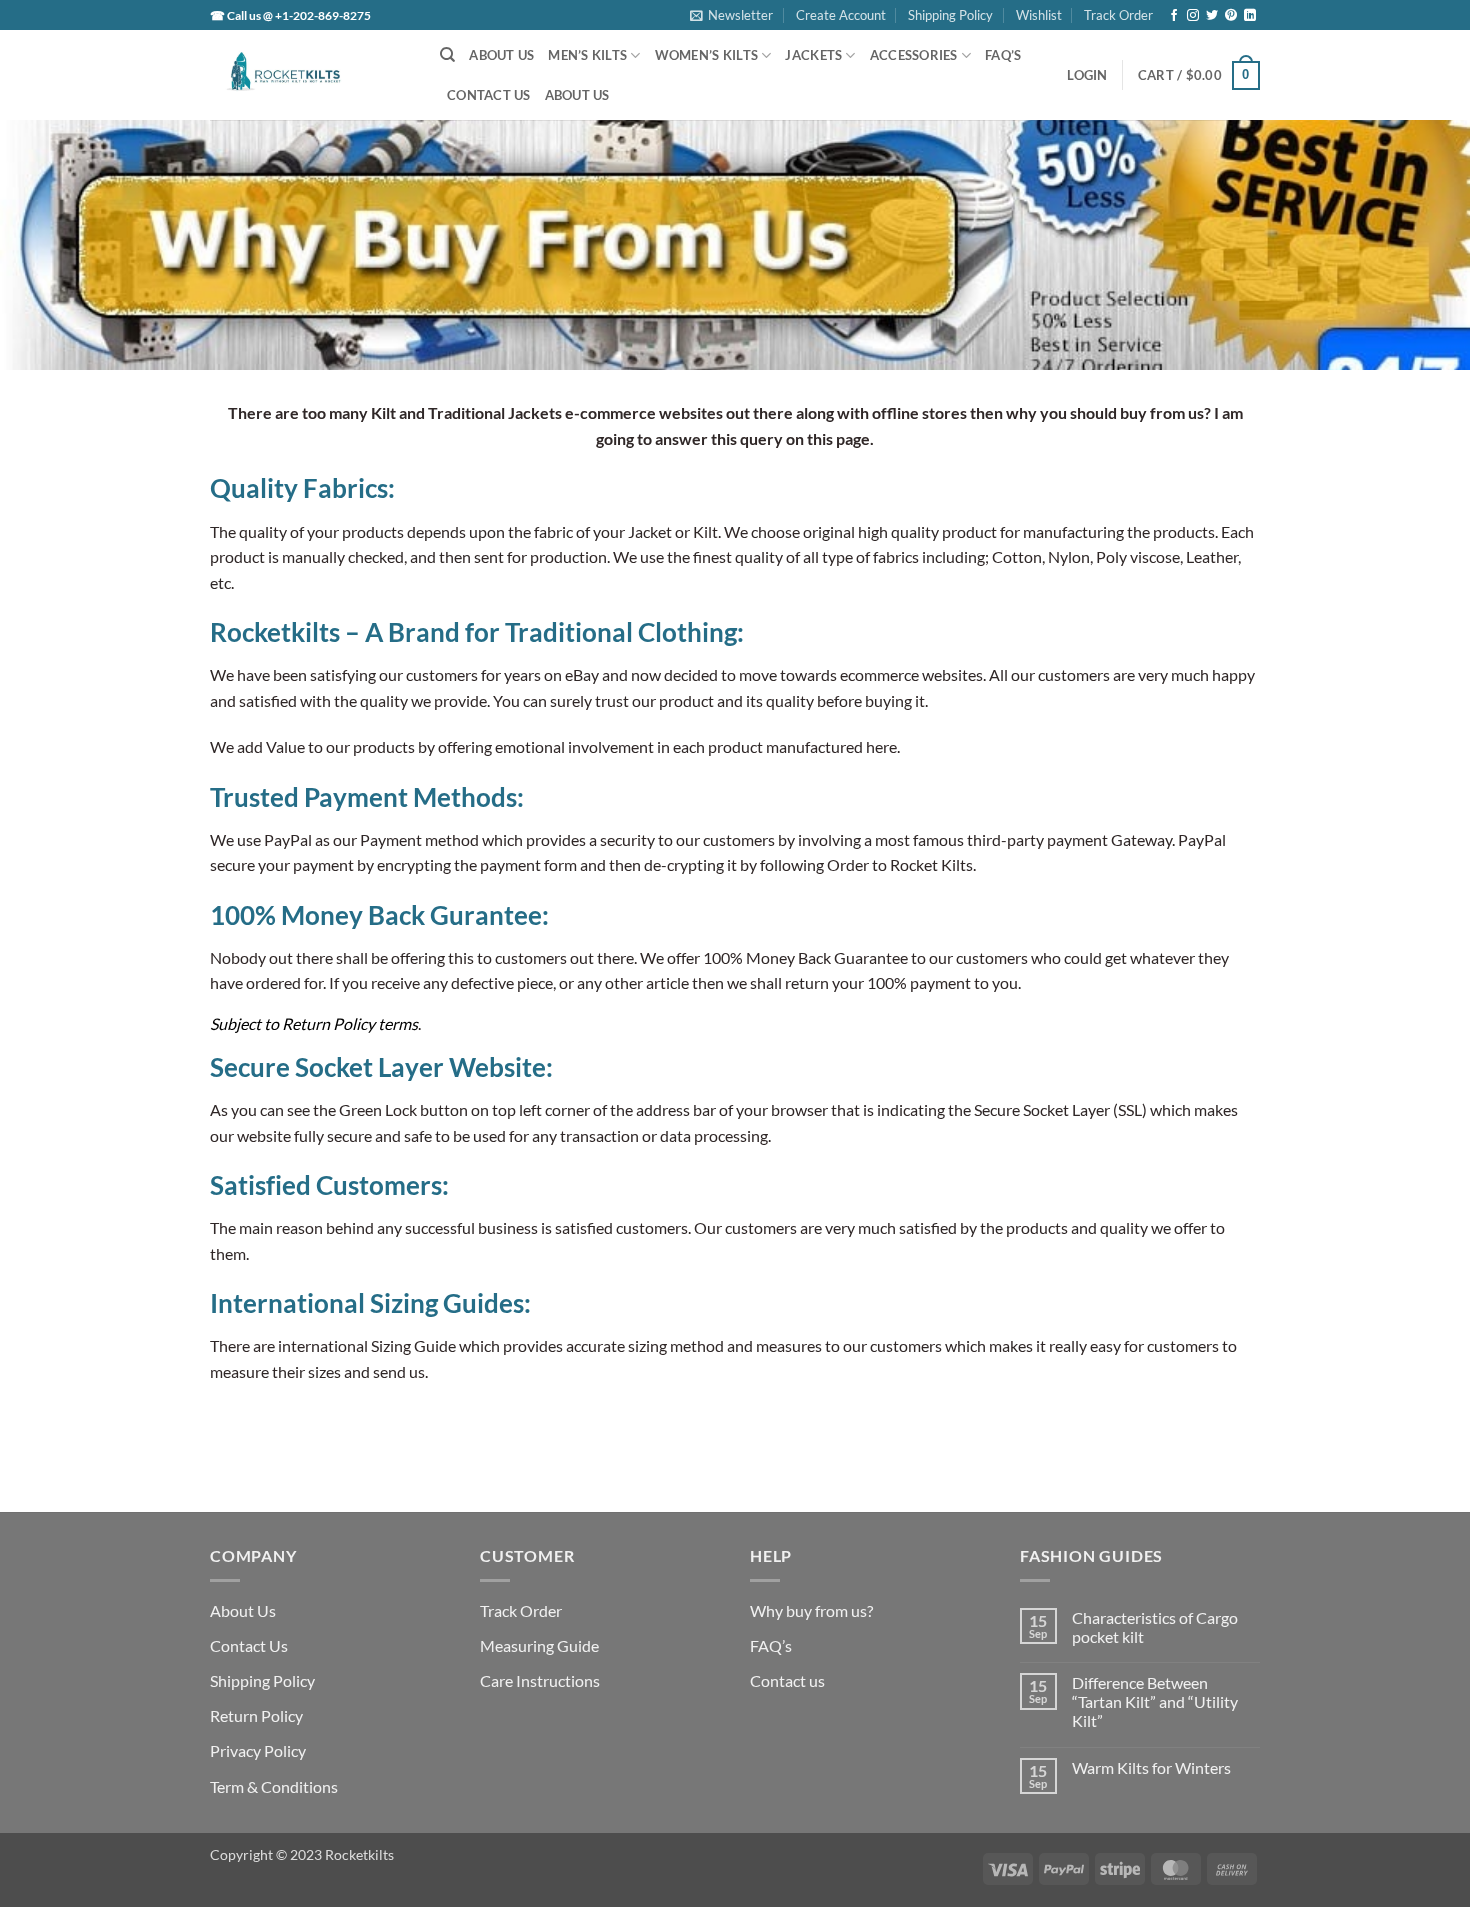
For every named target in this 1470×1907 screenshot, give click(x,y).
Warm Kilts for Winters (1151, 1767)
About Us (501, 55)
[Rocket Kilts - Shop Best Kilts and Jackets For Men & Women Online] (310, 75)
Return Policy (256, 1715)
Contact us (787, 1680)
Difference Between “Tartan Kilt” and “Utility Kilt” (1155, 1701)
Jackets (813, 55)
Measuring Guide (539, 1645)
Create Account (841, 15)
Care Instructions (540, 1680)
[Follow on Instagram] (1193, 16)
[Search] (447, 55)
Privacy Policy (258, 1750)
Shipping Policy (950, 15)
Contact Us (489, 95)
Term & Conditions (274, 1786)
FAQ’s (1003, 55)
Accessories (914, 55)
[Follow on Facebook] (1174, 16)
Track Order (1118, 15)
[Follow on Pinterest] (1231, 16)
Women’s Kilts (706, 55)
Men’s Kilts (587, 55)
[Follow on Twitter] (1212, 16)
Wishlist (1039, 15)
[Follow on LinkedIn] (1250, 16)
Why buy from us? (811, 1610)
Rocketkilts (359, 1854)
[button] (731, 15)
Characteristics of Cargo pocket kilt (1155, 1627)
